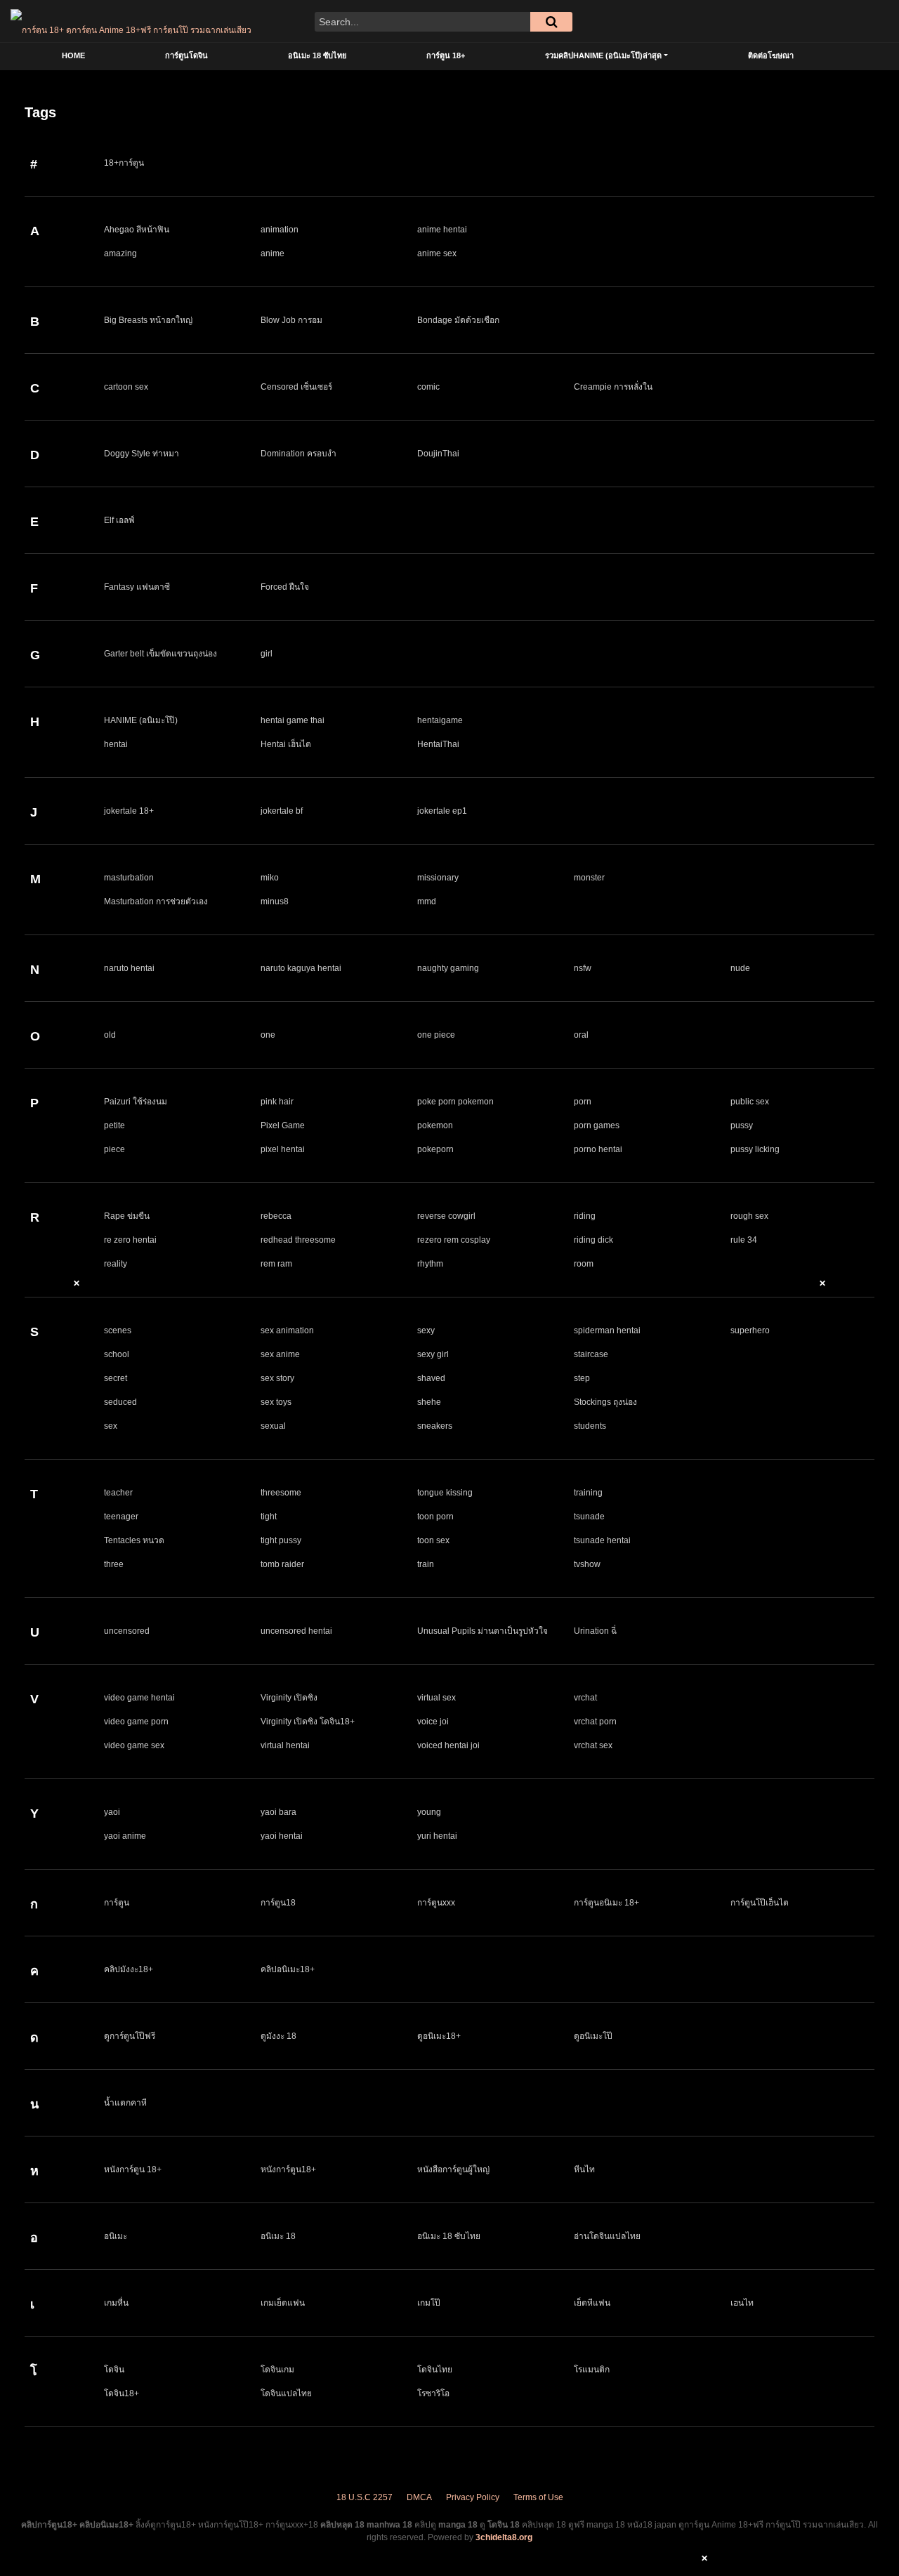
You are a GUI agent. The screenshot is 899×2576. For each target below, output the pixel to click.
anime (273, 253)
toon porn (435, 1517)
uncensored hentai (296, 1631)
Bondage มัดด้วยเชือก (458, 320)
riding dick (593, 1240)
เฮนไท (742, 2303)
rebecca (276, 1216)
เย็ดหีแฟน (592, 2303)
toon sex (433, 1540)
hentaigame (440, 720)
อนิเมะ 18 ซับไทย (317, 55)
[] (551, 22)
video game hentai (139, 1698)
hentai (116, 744)
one (268, 1035)
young (429, 1812)
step (582, 1378)
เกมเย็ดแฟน (283, 2303)
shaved (431, 1378)
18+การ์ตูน (124, 163)
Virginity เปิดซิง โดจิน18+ (308, 1722)
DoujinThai (438, 454)
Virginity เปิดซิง (289, 1698)
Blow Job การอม (291, 320)
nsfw (583, 968)
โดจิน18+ (122, 2393)
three (114, 1564)
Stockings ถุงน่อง (605, 1402)
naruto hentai (129, 968)
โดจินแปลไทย (286, 2393)
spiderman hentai (607, 1330)
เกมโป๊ (429, 2303)
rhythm (430, 1264)
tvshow (587, 1564)
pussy (742, 1125)
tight (269, 1517)
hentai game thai (293, 720)
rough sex (749, 1216)
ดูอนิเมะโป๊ (593, 2036)
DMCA (419, 2497)
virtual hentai (285, 1745)
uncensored (127, 1631)
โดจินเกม (277, 2370)
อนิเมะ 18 (278, 2236)
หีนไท (584, 2169)
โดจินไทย (435, 2370)
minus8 (275, 901)
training (588, 1493)
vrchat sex (593, 1745)
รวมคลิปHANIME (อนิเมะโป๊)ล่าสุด (603, 55)
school (117, 1354)
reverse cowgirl (446, 1216)
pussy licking (755, 1149)
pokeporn (435, 1149)
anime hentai (442, 230)
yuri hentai (437, 1836)
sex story (277, 1378)
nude (740, 968)
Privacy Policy (473, 2497)
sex (111, 1426)
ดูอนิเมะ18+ (439, 2036)
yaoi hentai (282, 1836)
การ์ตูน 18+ (446, 55)
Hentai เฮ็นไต (286, 744)
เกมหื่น (116, 2303)
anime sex (437, 253)
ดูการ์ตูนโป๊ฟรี (130, 2036)
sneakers (435, 1426)
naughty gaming (448, 968)
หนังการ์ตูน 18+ (133, 2169)
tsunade (589, 1517)
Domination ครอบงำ (298, 454)
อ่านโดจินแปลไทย (607, 2236)
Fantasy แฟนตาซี (137, 587)
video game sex (134, 1745)
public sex (750, 1102)
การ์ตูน (117, 1903)
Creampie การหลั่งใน (613, 387)
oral (581, 1035)
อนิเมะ (116, 2236)
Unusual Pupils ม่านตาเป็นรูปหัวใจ (483, 1631)
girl (267, 654)
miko (270, 878)
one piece (436, 1035)
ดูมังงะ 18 (278, 2036)
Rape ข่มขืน (127, 1216)
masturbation (129, 878)
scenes (118, 1330)
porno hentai (598, 1149)
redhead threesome (298, 1240)
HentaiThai (438, 744)
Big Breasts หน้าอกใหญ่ (148, 320)
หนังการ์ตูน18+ (288, 2169)
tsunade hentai (602, 1540)
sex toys (276, 1402)
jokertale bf (282, 811)
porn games (597, 1125)
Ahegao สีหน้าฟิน (137, 230)
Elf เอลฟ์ (119, 520)
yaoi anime (125, 1836)
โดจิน (114, 2370)
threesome (281, 1493)
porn (583, 1102)
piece (114, 1149)
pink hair (277, 1102)
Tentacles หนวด (134, 1540)
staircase (591, 1354)
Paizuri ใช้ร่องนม (136, 1102)
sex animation (287, 1330)
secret (116, 1378)
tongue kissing (445, 1493)
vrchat (585, 1698)
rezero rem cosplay (454, 1240)
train (426, 1564)
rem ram (276, 1264)
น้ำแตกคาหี (125, 2103)
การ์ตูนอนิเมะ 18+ (606, 1903)
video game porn (136, 1722)
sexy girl (433, 1354)
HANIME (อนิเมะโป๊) (141, 720)
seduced (120, 1402)
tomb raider (282, 1564)
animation (280, 230)
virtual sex (437, 1698)
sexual (273, 1426)
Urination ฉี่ (595, 1631)
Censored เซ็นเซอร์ (296, 387)
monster (589, 878)
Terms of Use (538, 2497)
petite (114, 1125)
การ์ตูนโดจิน (186, 55)
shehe (429, 1402)
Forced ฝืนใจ (285, 587)
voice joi (433, 1722)
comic (428, 387)
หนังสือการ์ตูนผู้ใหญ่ (453, 2169)
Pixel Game (283, 1125)
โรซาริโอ (433, 2393)
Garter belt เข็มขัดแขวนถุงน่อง (160, 654)
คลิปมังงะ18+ (129, 1969)
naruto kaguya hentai (301, 968)
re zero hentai (130, 1240)
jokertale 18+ (129, 811)
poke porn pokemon (455, 1102)
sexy (426, 1330)
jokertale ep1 (442, 811)
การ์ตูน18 (278, 1903)
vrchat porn (595, 1722)
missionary (438, 878)
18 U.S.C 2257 (365, 2497)
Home (73, 55)
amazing (120, 253)
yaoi (112, 1812)
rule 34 (744, 1240)
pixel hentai (283, 1149)
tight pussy (281, 1540)
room (584, 1264)
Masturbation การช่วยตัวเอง (156, 901)
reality (116, 1264)
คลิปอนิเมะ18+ (288, 1969)
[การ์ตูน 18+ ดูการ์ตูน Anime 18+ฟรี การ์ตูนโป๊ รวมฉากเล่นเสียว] (131, 21)
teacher (118, 1493)
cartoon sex (126, 387)
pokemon (435, 1125)
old (110, 1035)
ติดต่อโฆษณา (771, 55)
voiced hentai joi (448, 1745)
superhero (750, 1330)
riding (585, 1216)
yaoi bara (278, 1812)
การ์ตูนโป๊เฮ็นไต (760, 1903)
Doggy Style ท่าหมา (142, 454)
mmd (427, 901)
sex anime (280, 1354)
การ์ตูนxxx (436, 1903)
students (590, 1426)
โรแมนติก (592, 2370)
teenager (121, 1517)
